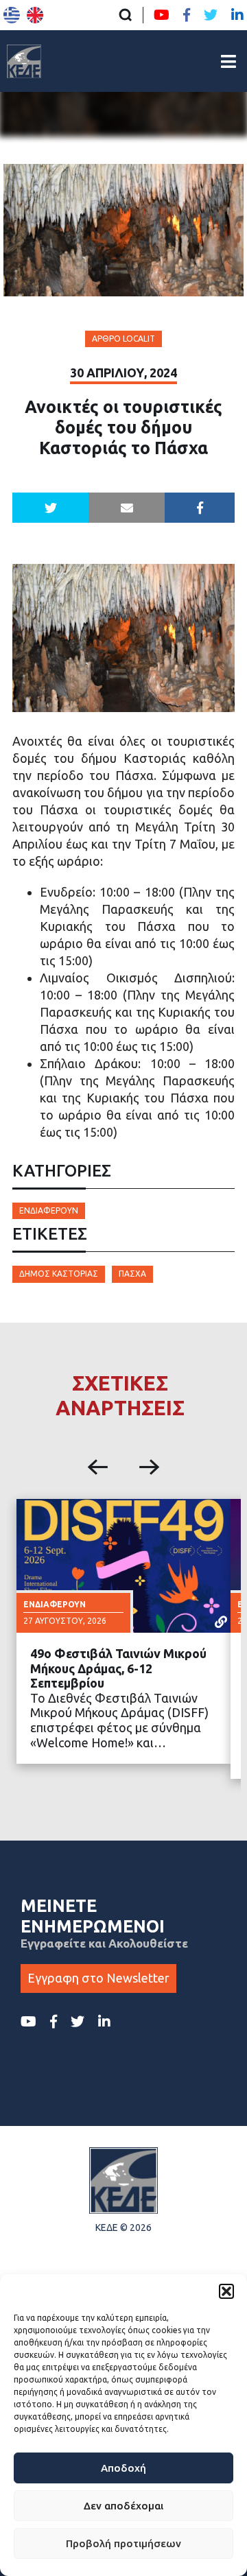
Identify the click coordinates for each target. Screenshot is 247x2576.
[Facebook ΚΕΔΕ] (187, 15)
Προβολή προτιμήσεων (123, 2543)
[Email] (127, 508)
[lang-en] (35, 15)
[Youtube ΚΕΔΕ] (162, 15)
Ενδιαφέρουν (49, 1210)
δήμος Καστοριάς (59, 1274)
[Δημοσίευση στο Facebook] (200, 508)
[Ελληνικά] (12, 15)
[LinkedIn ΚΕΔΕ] (237, 15)
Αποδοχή (123, 2468)
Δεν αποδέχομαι (123, 2506)
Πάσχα (132, 1274)
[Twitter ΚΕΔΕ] (211, 15)
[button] (226, 2291)
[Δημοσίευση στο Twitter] (50, 508)
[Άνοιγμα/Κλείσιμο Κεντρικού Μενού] (228, 61)
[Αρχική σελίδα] (24, 61)
